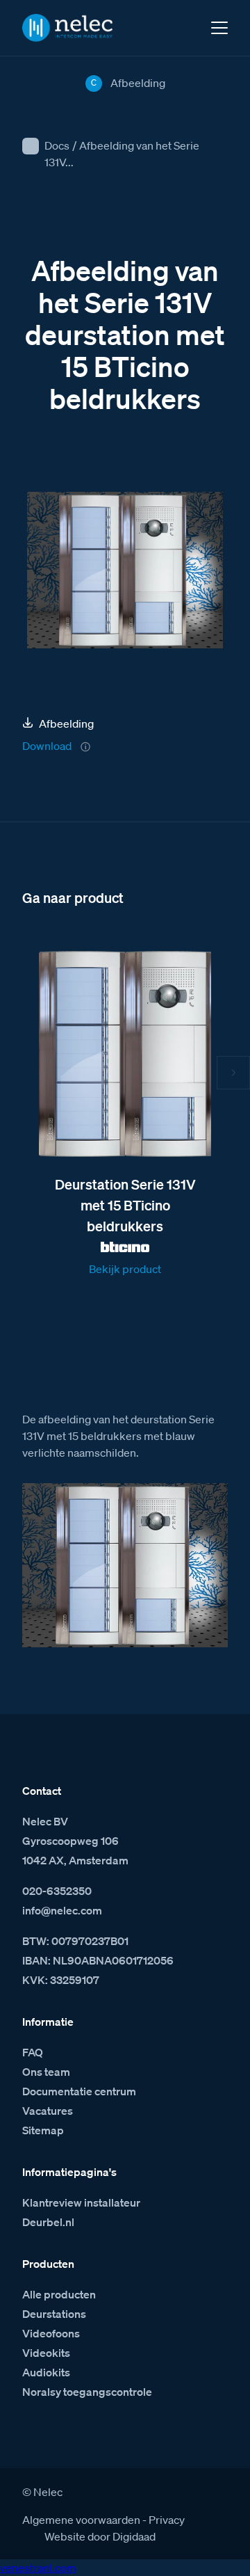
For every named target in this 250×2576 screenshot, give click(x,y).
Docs (57, 145)
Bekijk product (125, 1269)
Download (47, 746)
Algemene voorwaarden (81, 2520)
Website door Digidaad (100, 2536)
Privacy (167, 2520)
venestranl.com (38, 2568)
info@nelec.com (62, 1910)
